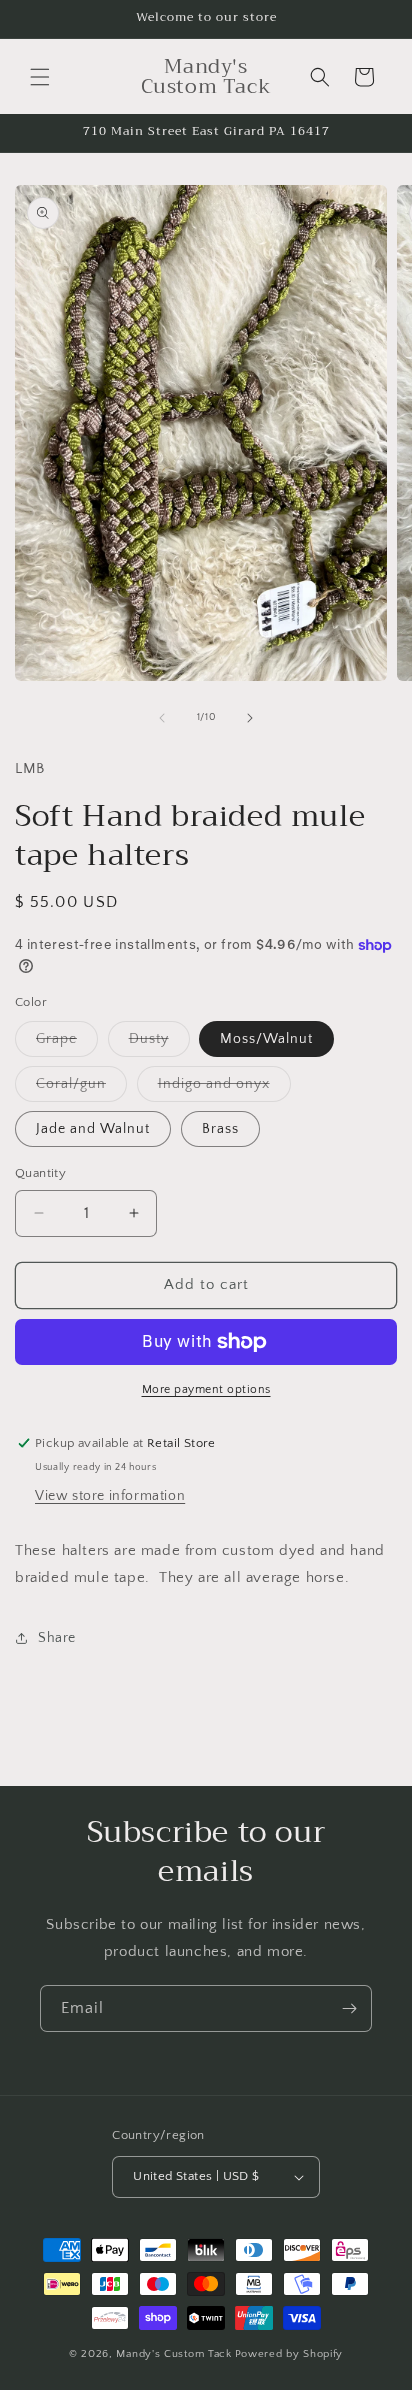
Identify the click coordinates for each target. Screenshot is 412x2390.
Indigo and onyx (224, 1088)
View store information (110, 1496)
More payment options (206, 1389)
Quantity (40, 1173)
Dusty (159, 1043)
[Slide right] (250, 718)
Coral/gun (81, 1088)
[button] (40, 77)
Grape (67, 1043)
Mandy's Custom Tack (173, 2354)
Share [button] (57, 1638)
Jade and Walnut (93, 1129)
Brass (220, 1129)
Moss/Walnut (266, 1039)
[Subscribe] (349, 2008)
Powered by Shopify (289, 2354)
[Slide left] (162, 718)
